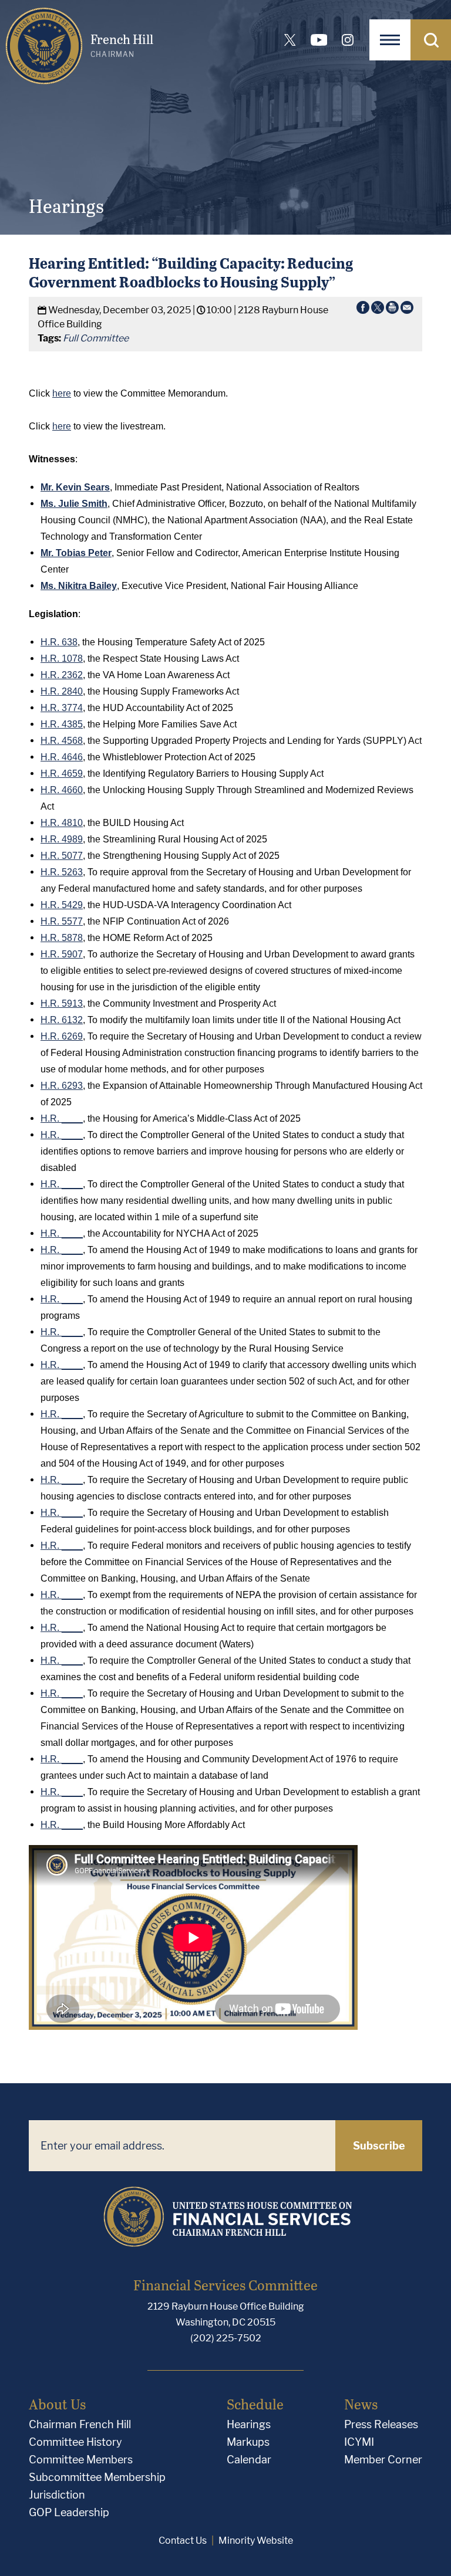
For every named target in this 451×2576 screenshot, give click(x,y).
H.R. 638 (59, 642)
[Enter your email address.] (182, 2146)
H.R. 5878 (62, 938)
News (361, 2404)
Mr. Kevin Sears (75, 487)
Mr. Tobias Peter (76, 553)
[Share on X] (378, 310)
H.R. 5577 (62, 921)
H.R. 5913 (62, 1003)
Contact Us (183, 2541)
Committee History (75, 2442)
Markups (248, 2442)
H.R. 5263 (62, 872)
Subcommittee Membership (97, 2477)
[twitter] (290, 40)
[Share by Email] (407, 310)
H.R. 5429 (62, 905)
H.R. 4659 (62, 774)
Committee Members (81, 2460)
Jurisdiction (57, 2495)
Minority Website (256, 2541)
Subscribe (379, 2146)
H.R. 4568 (62, 741)
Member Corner (383, 2460)
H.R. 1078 (62, 659)
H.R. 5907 (62, 954)
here (62, 393)
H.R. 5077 (62, 856)
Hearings (249, 2424)
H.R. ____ (62, 1118)
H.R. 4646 (62, 757)
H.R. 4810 (62, 823)
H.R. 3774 (62, 708)
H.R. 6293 (62, 1086)
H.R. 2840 (62, 691)
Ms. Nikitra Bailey (79, 586)
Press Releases (381, 2424)
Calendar (249, 2460)
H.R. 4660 (62, 790)
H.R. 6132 (62, 1020)
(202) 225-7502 (226, 2338)
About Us (57, 2404)
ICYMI (359, 2442)
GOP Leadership (69, 2512)
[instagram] (348, 40)
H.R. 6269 (62, 1036)
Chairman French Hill (80, 2424)
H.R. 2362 (62, 675)
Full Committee (96, 338)
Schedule (255, 2404)
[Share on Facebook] (363, 310)
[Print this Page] (392, 310)
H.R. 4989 (62, 839)
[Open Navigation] (390, 40)
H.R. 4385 (62, 724)
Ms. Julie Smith (74, 504)
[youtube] (319, 40)
